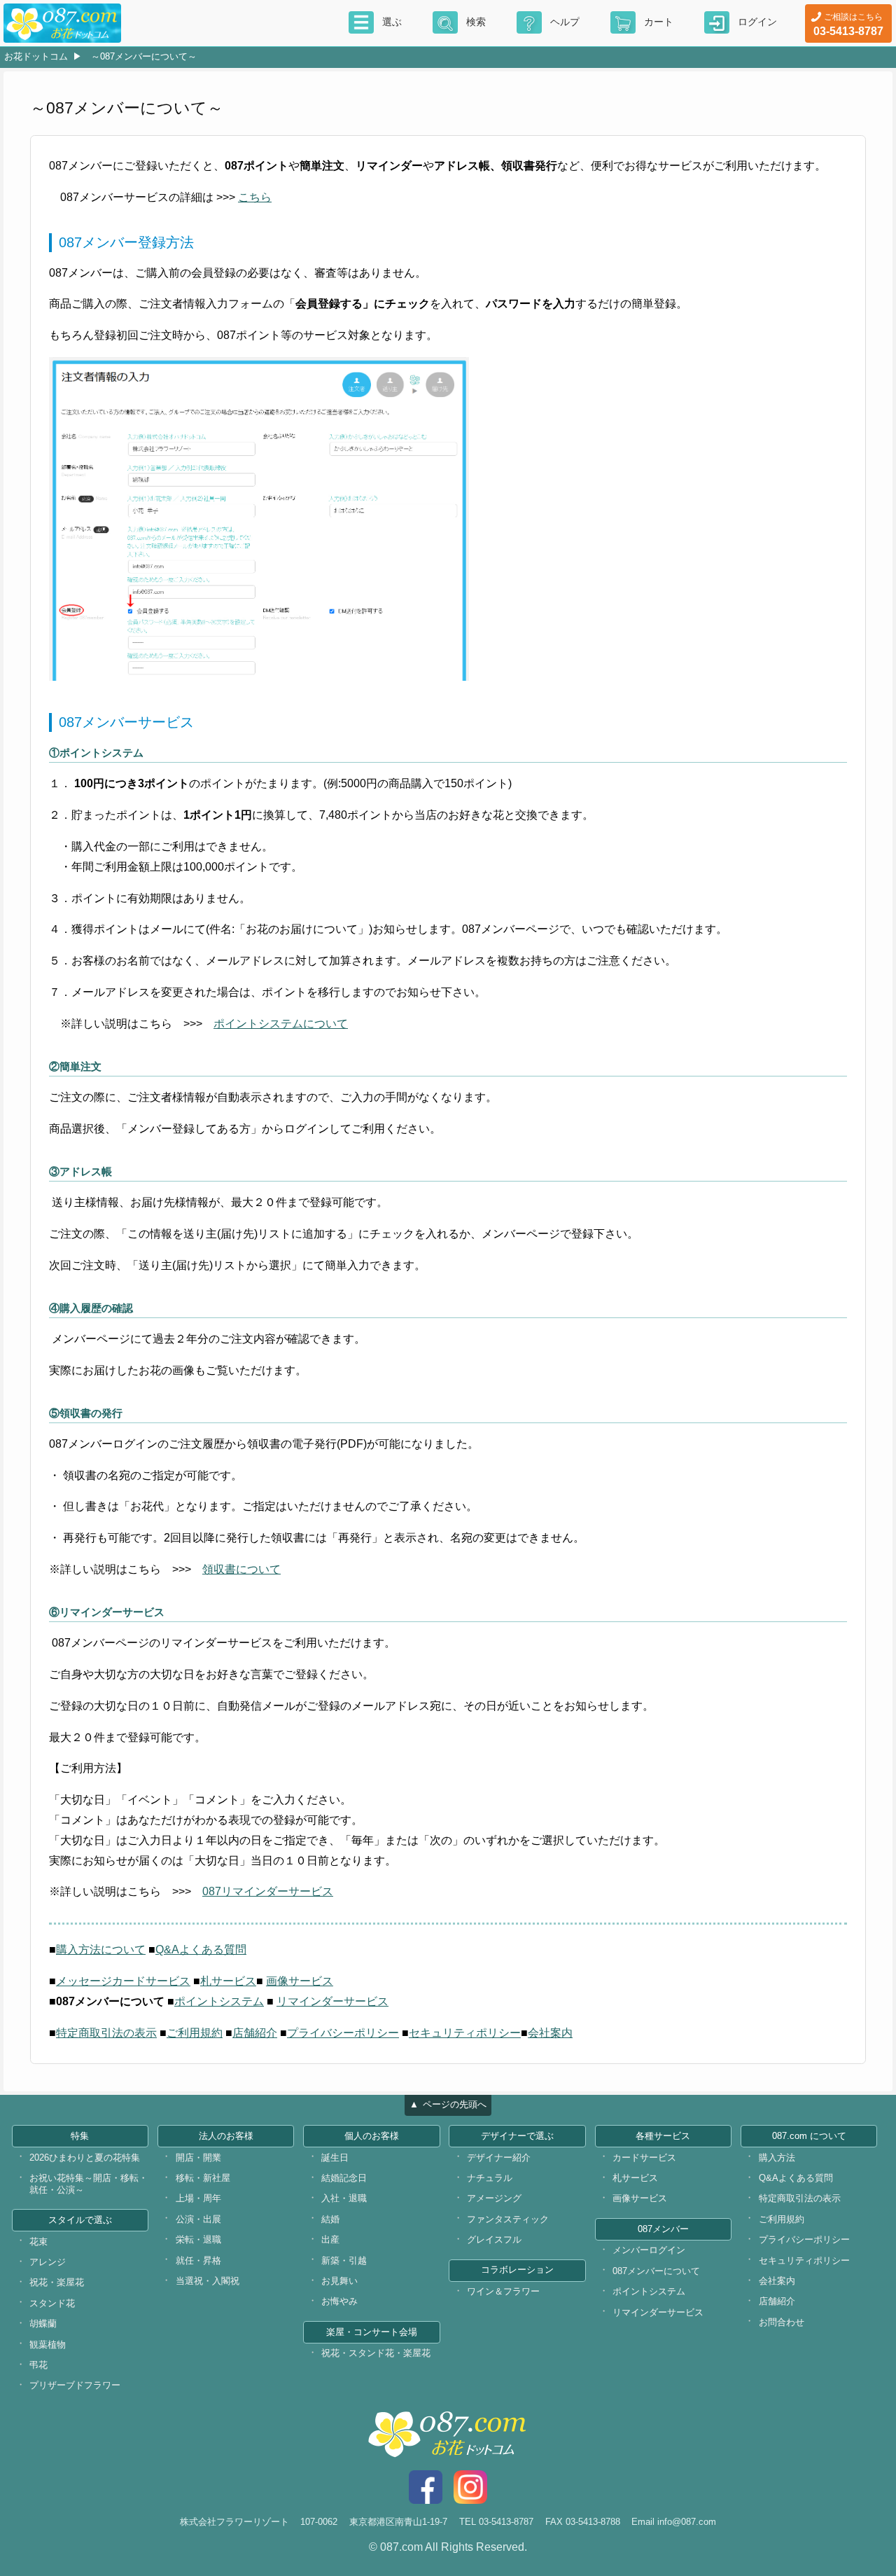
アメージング (494, 2198)
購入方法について (101, 1950)
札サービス (228, 1981)
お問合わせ (782, 2322)
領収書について (241, 1569)
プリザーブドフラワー (75, 2385)
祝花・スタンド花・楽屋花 (376, 2353)
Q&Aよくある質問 (201, 1950)
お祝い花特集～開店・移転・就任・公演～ (89, 2184)
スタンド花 (52, 2303)
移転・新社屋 (203, 2178)
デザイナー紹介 (499, 2158)
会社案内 (550, 2033)
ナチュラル (490, 2178)
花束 (38, 2242)
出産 (330, 2239)
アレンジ (48, 2262)
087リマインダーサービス (268, 1891)
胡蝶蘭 (43, 2324)
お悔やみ (339, 2301)
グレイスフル (494, 2239)
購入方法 (777, 2158)
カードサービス (644, 2158)
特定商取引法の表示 (106, 2033)
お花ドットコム (36, 56)
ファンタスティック (508, 2219)
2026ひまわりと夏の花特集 (85, 2158)
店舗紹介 (255, 2033)
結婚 (330, 2219)
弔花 (38, 2365)
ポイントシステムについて (281, 1024)
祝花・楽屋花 (57, 2282)
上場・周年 (198, 2198)
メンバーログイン (649, 2250)
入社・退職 (344, 2198)
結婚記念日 (344, 2178)
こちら (255, 197)
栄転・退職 (198, 2239)
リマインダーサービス (332, 2001)
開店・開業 (198, 2158)
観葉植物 (48, 2345)
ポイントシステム (219, 2001)
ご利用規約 (195, 2033)
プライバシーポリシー (343, 2033)
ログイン (757, 22)
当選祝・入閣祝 (208, 2281)
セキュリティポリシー (465, 2033)
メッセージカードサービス (123, 1981)
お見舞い (339, 2281)
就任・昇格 (198, 2260)
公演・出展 (198, 2219)
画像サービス (300, 1981)
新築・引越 (344, 2260)
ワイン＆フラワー (503, 2291)
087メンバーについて (656, 2271)
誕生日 (335, 2158)
